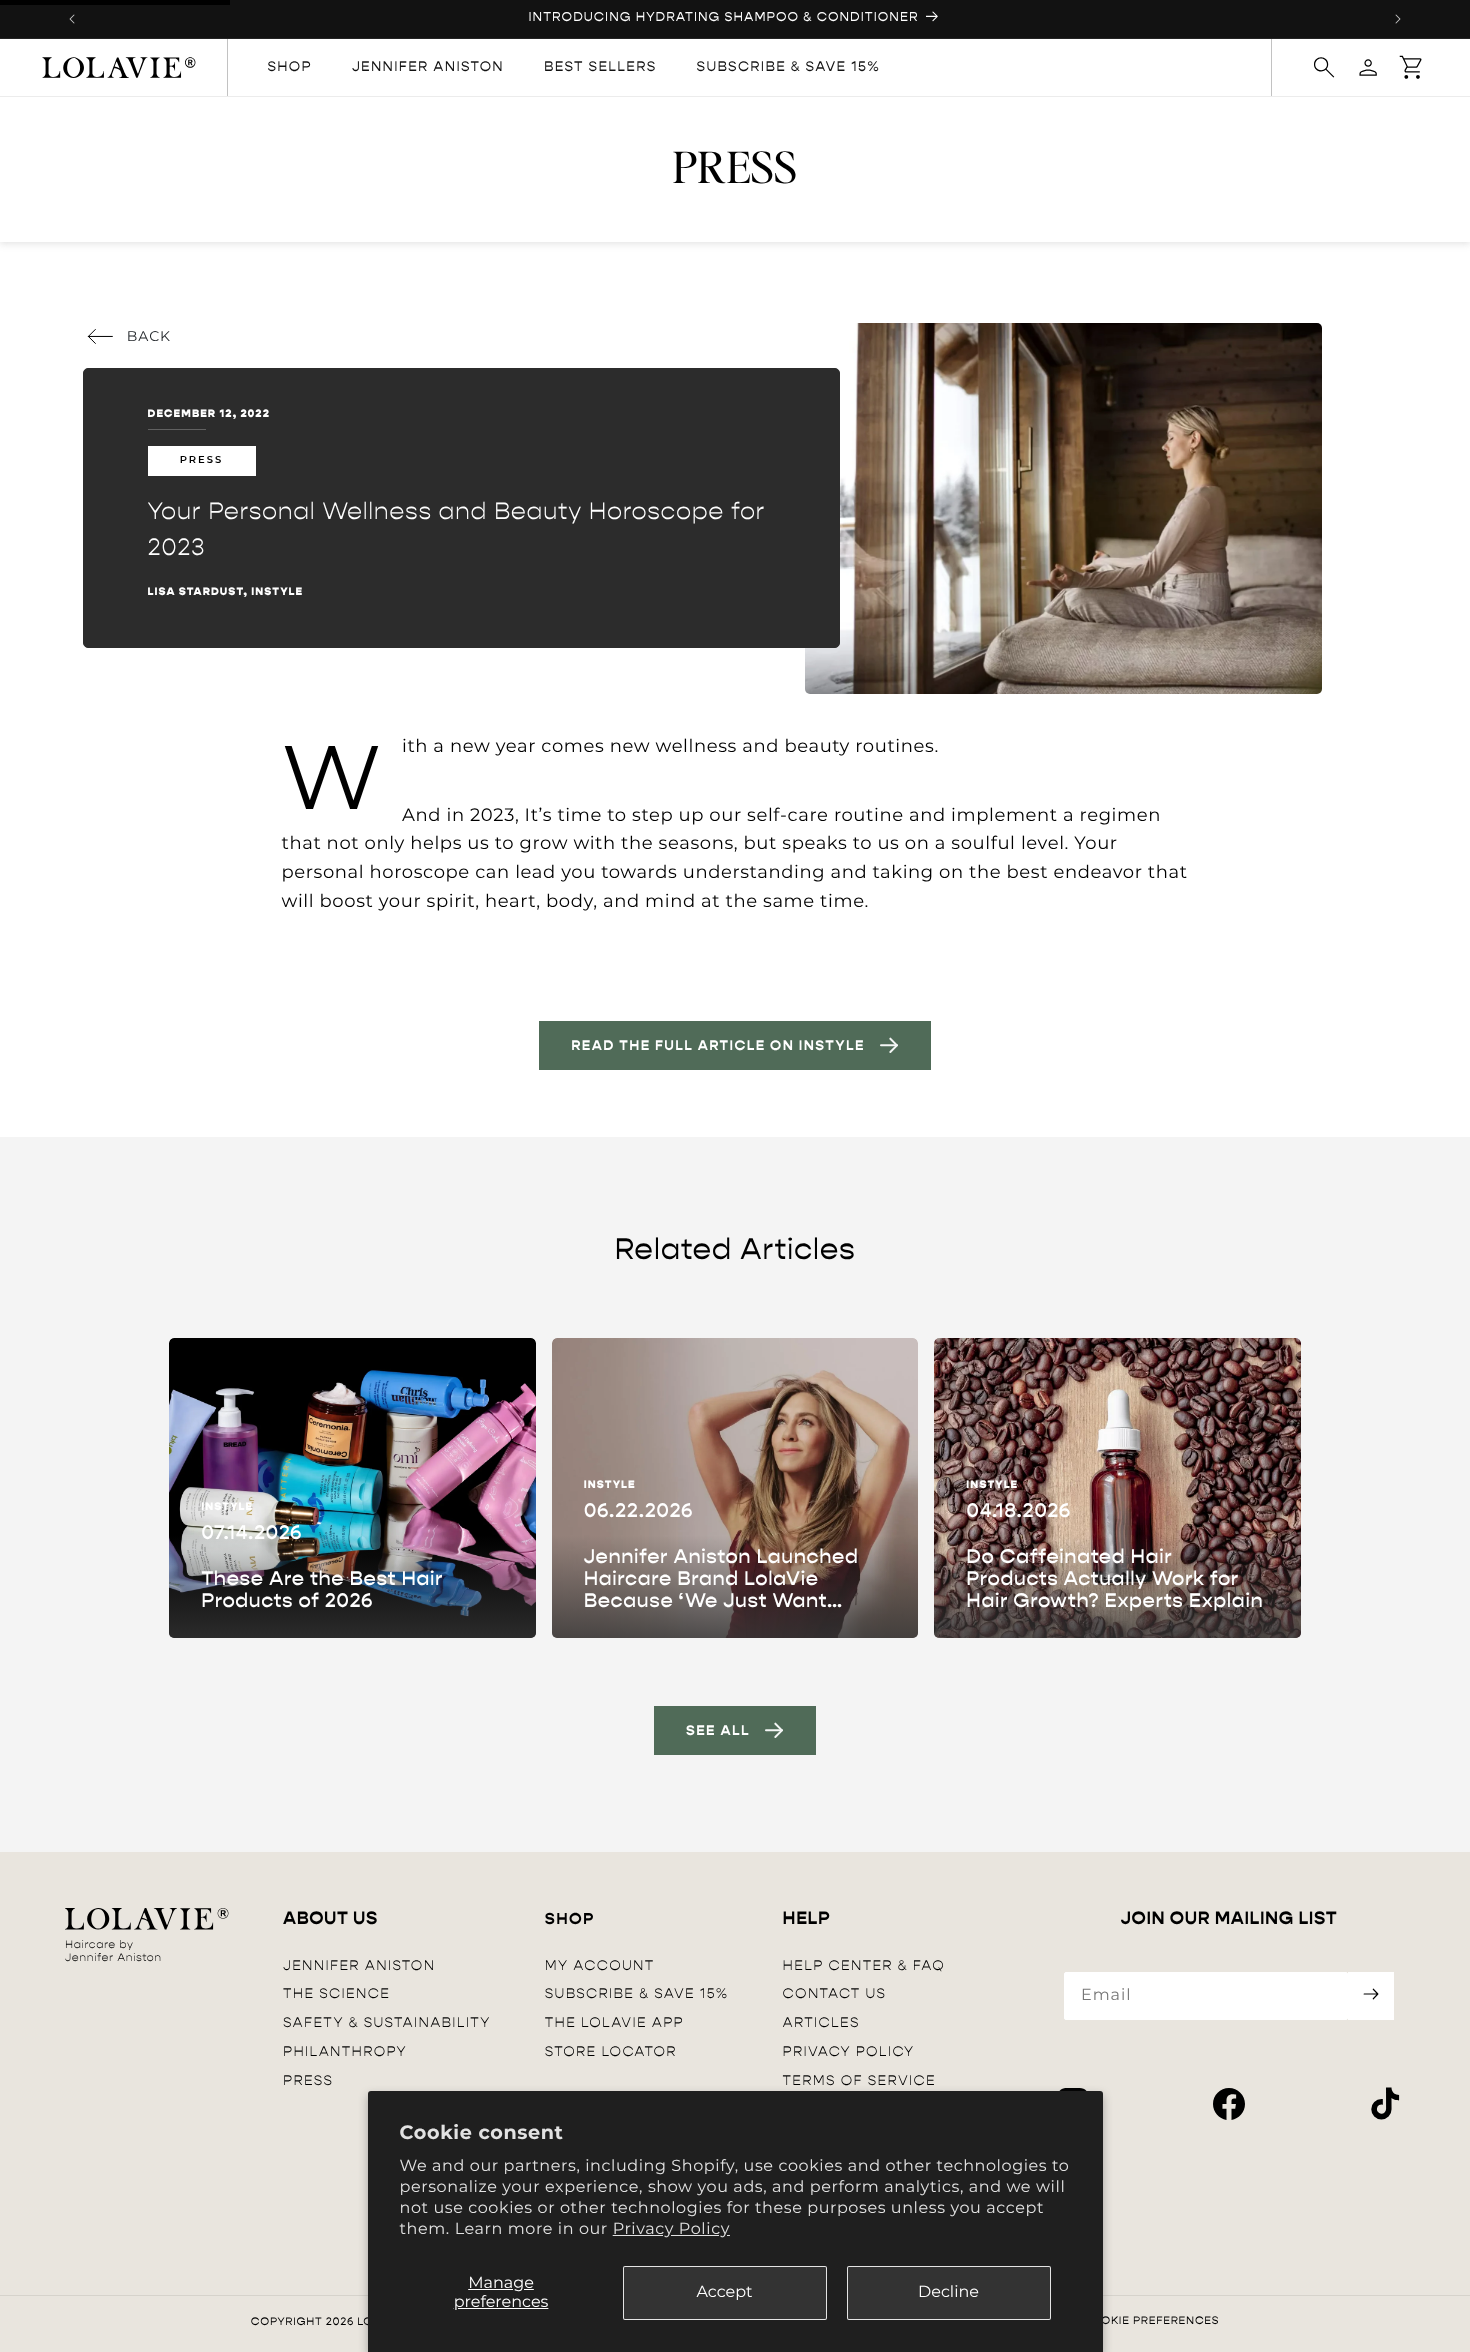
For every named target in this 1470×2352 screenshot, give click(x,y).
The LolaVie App (614, 2022)
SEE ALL (718, 1730)
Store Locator (611, 2051)
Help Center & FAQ (864, 1965)
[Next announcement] (1398, 19)
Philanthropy (345, 2051)
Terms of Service (859, 2080)
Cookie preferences (1150, 2320)
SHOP (570, 1919)
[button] (1412, 67)
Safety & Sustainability (387, 2022)
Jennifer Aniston (359, 1965)
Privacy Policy (671, 2229)
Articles (821, 2022)
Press (308, 2080)
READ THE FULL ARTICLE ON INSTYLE (717, 1045)
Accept (724, 2292)
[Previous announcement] (72, 19)
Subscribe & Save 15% (637, 1994)
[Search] (1324, 67)
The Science (336, 1994)
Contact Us (835, 1994)
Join (1371, 1996)
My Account (600, 1965)
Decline (948, 2292)
